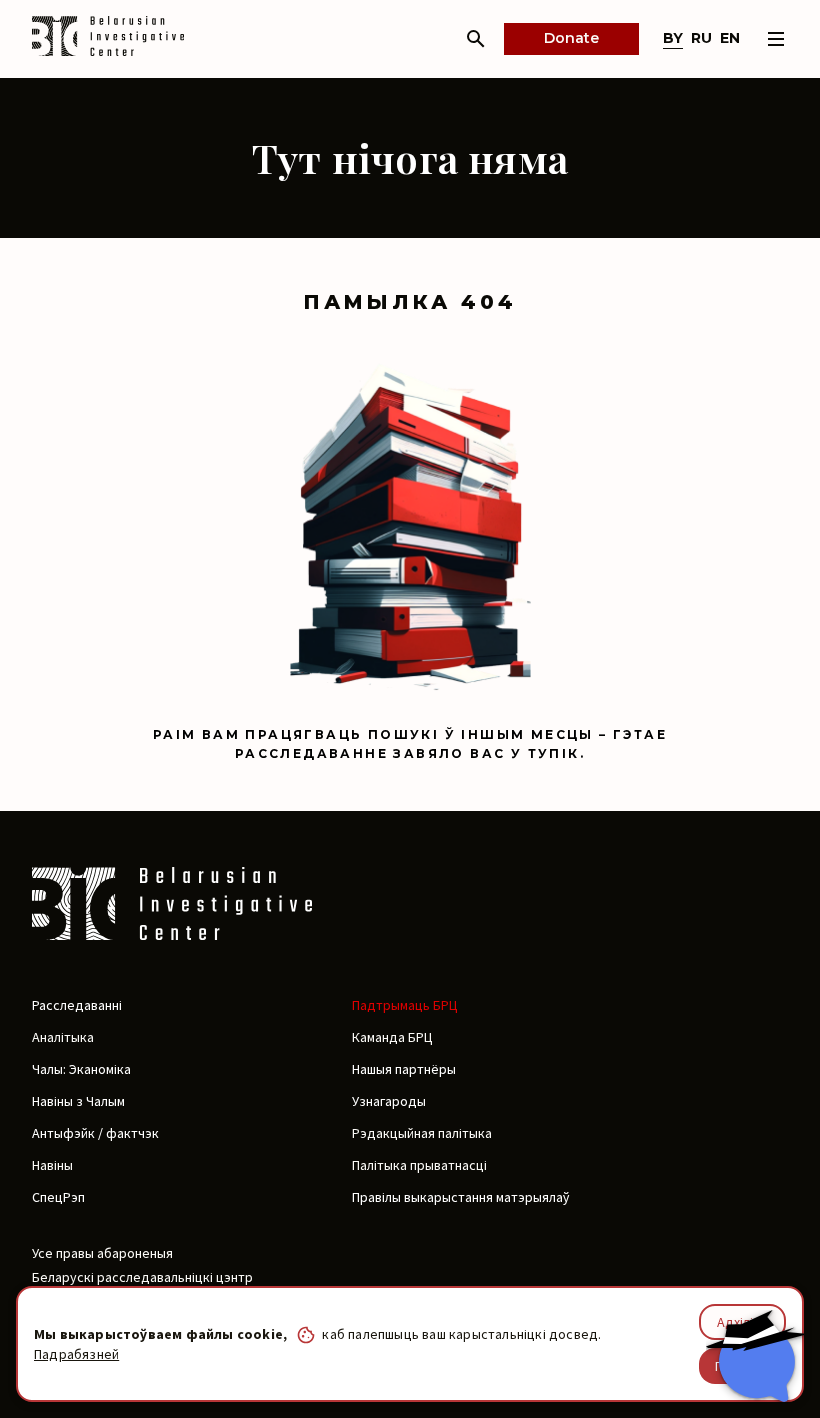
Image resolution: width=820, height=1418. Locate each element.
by (673, 38)
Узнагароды (389, 1101)
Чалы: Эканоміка (81, 1069)
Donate (571, 38)
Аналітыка (63, 1037)
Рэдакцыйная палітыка (422, 1133)
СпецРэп (58, 1197)
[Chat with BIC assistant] (755, 1356)
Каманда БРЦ (392, 1037)
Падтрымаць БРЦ (405, 1005)
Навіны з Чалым (78, 1101)
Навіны (52, 1165)
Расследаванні (77, 1005)
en (730, 38)
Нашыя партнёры (404, 1069)
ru (701, 38)
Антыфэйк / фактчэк (95, 1133)
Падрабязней (76, 1354)
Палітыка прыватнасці (419, 1165)
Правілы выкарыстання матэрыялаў (460, 1197)
